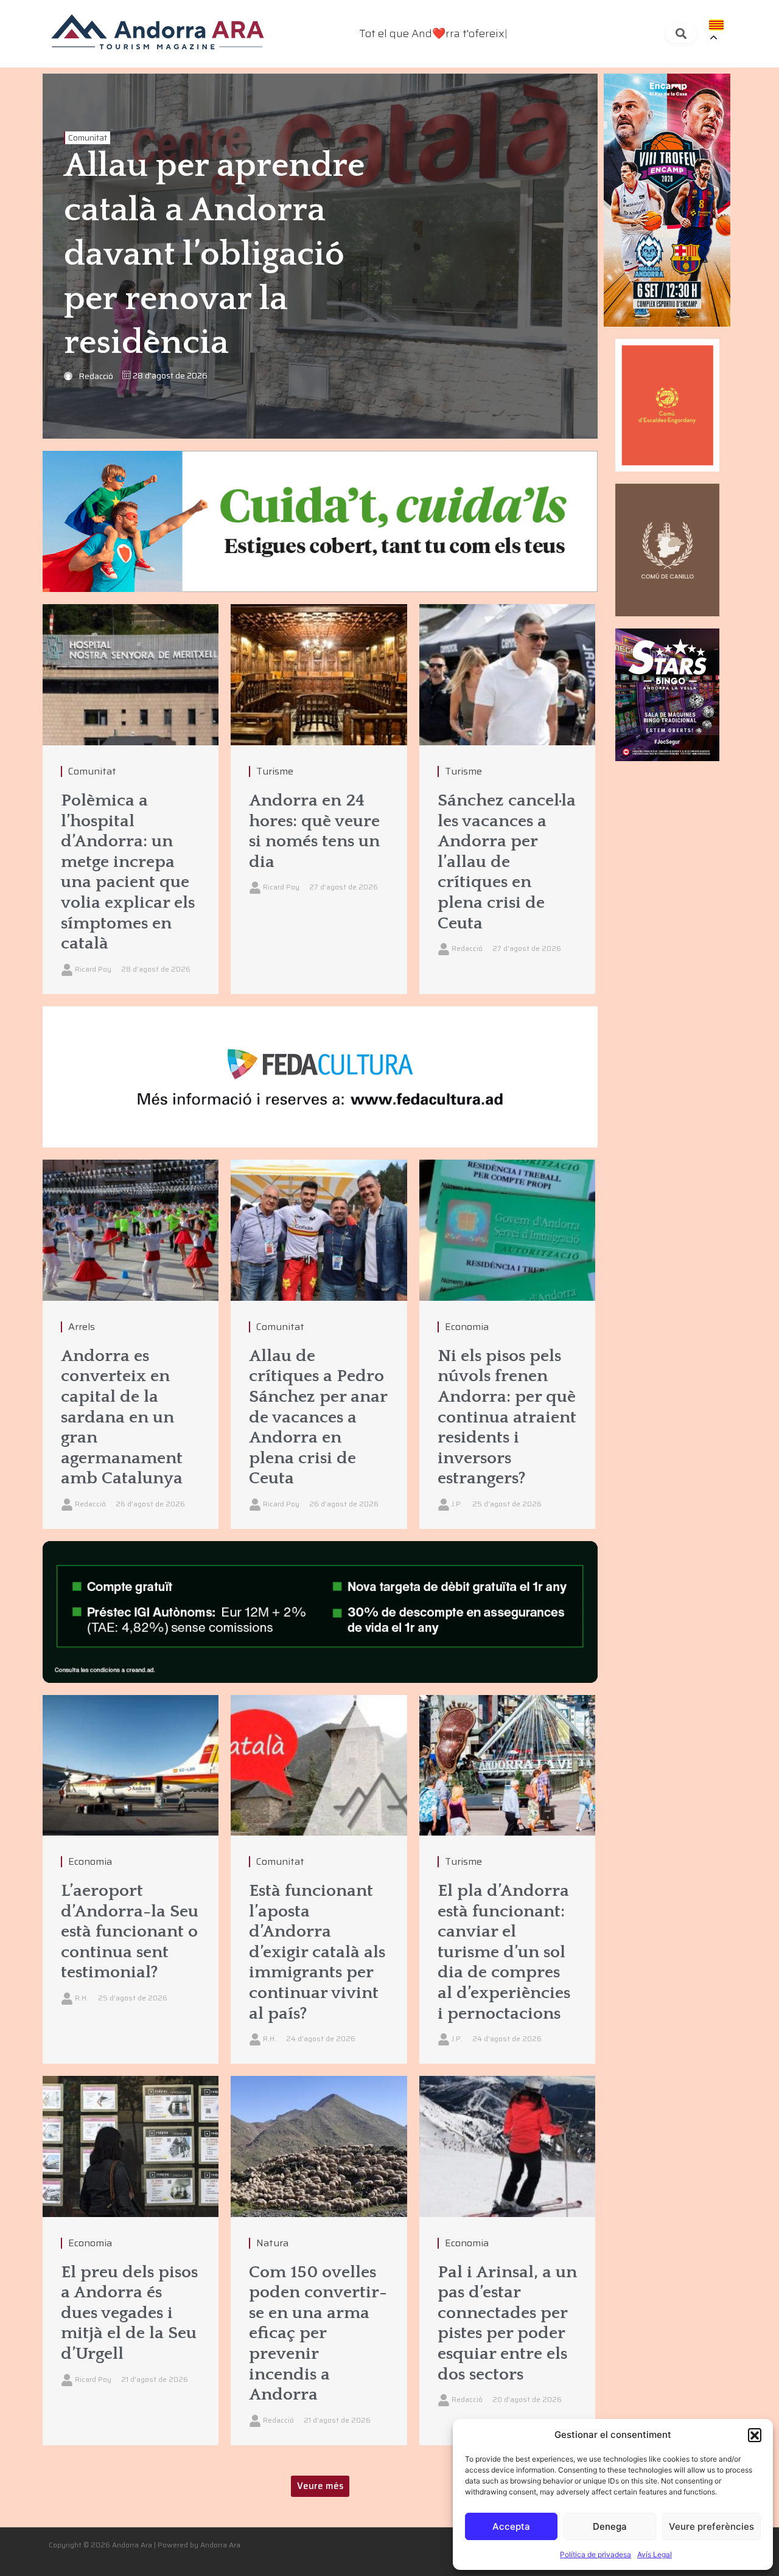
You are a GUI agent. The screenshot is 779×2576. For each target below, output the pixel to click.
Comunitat (88, 138)
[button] (755, 2435)
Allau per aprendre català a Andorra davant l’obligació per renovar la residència (214, 255)
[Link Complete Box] (131, 799)
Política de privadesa (596, 2554)
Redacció (96, 376)
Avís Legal (655, 2554)
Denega (610, 2526)
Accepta (511, 2526)
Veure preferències (711, 2526)
